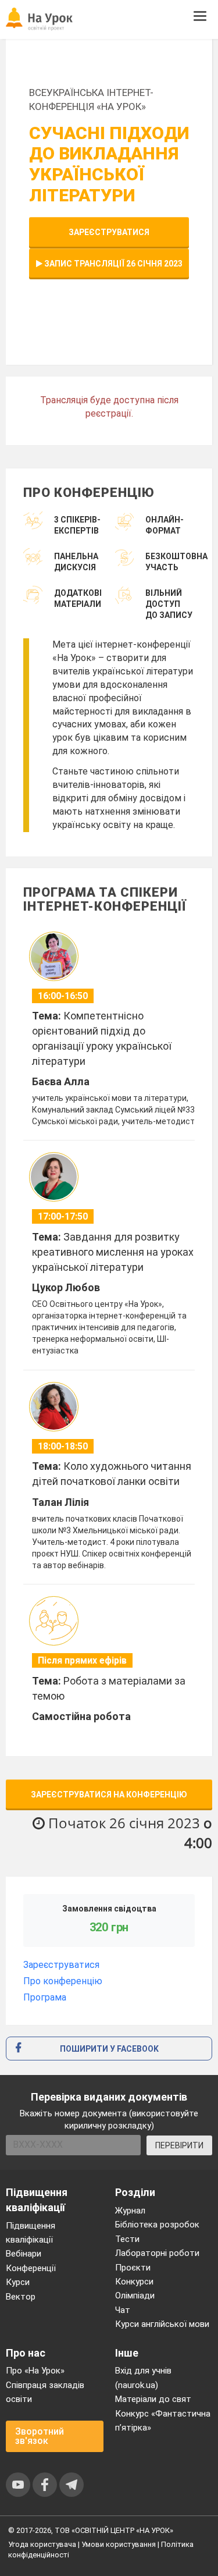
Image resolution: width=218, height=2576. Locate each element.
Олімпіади (135, 2296)
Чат (123, 2310)
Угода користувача (42, 2544)
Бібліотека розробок (157, 2225)
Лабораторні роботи (157, 2253)
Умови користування (119, 2544)
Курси (18, 2282)
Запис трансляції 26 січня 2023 (112, 264)
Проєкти (133, 2268)
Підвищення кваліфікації (31, 2233)
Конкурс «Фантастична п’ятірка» (163, 2421)
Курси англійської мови (162, 2324)
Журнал (130, 2211)
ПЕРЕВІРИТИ (179, 2145)
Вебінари (24, 2254)
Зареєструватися (109, 232)
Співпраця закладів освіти (45, 2392)
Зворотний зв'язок (40, 2436)
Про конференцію (63, 1981)
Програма (45, 1997)
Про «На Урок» (35, 2371)
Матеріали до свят (153, 2399)
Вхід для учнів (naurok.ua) (143, 2378)
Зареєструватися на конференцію (109, 1795)
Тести (127, 2239)
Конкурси (134, 2282)
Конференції (31, 2268)
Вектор (21, 2297)
